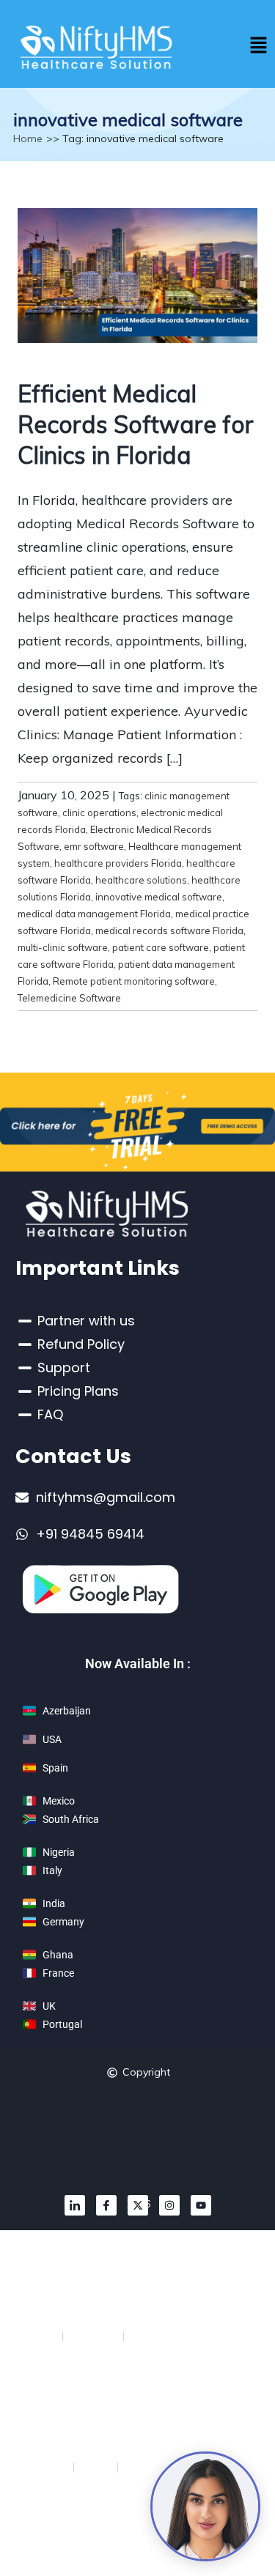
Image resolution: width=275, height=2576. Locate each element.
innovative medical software (159, 897)
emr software (94, 846)
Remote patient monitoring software (134, 981)
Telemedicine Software (69, 998)
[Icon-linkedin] (75, 2205)
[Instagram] (169, 2205)
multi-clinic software (63, 947)
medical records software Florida (169, 930)
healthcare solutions (141, 880)
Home (28, 138)
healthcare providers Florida (118, 863)
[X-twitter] (138, 2205)
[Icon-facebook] (106, 2205)
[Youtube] (201, 2205)
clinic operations (99, 813)
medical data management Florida (94, 914)
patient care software (161, 947)
